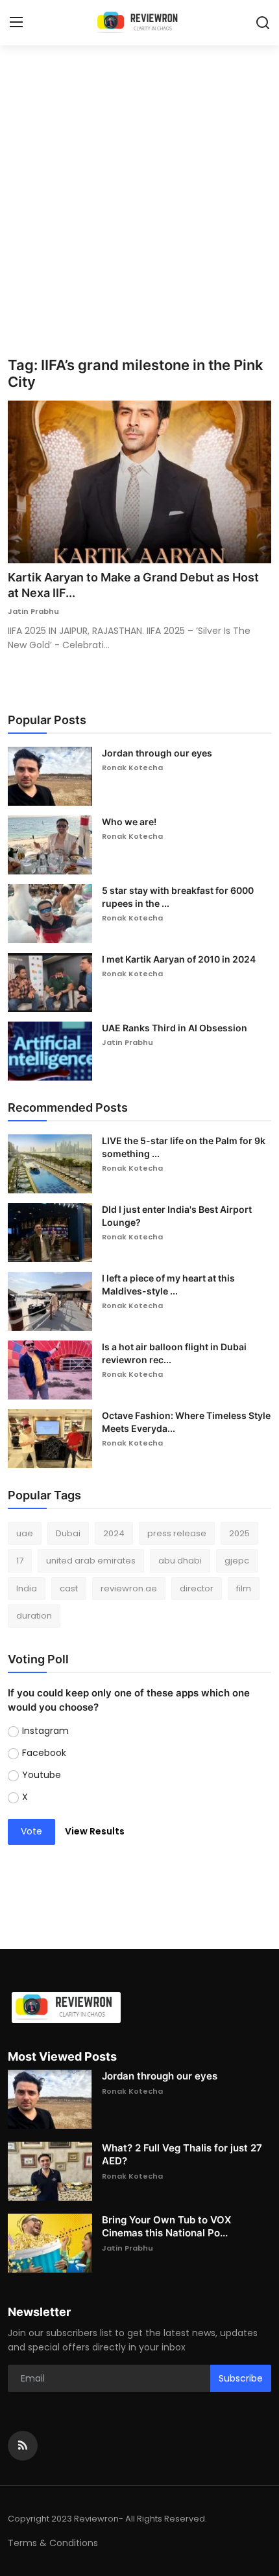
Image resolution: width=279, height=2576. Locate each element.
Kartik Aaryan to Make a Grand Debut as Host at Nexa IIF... (133, 585)
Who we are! (129, 822)
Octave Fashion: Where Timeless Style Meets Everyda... (186, 1422)
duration (34, 1616)
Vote (31, 1831)
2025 (239, 1533)
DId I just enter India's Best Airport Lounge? (177, 1216)
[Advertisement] (139, 211)
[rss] (23, 2446)
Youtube (42, 1775)
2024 (114, 1533)
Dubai (68, 1533)
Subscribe (241, 2378)
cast (69, 1588)
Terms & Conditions (53, 2543)
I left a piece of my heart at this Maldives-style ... (168, 1284)
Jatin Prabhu (33, 611)
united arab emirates (91, 1561)
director (197, 1588)
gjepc (237, 1561)
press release (177, 1533)
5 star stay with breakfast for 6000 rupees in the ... (178, 897)
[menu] (16, 23)
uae (25, 1533)
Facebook (44, 1753)
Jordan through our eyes (157, 753)
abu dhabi (180, 1561)
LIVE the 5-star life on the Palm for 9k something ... (184, 1147)
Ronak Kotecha (132, 767)
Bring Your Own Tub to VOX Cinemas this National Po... (166, 2226)
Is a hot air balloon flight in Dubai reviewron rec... (174, 1353)
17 (20, 1561)
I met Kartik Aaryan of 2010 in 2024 (179, 959)
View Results (95, 1831)
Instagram (45, 1731)
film (244, 1588)
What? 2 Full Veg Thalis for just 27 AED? (182, 2154)
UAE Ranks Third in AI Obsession (175, 1028)
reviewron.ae (129, 1588)
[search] (263, 23)
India (27, 1588)
